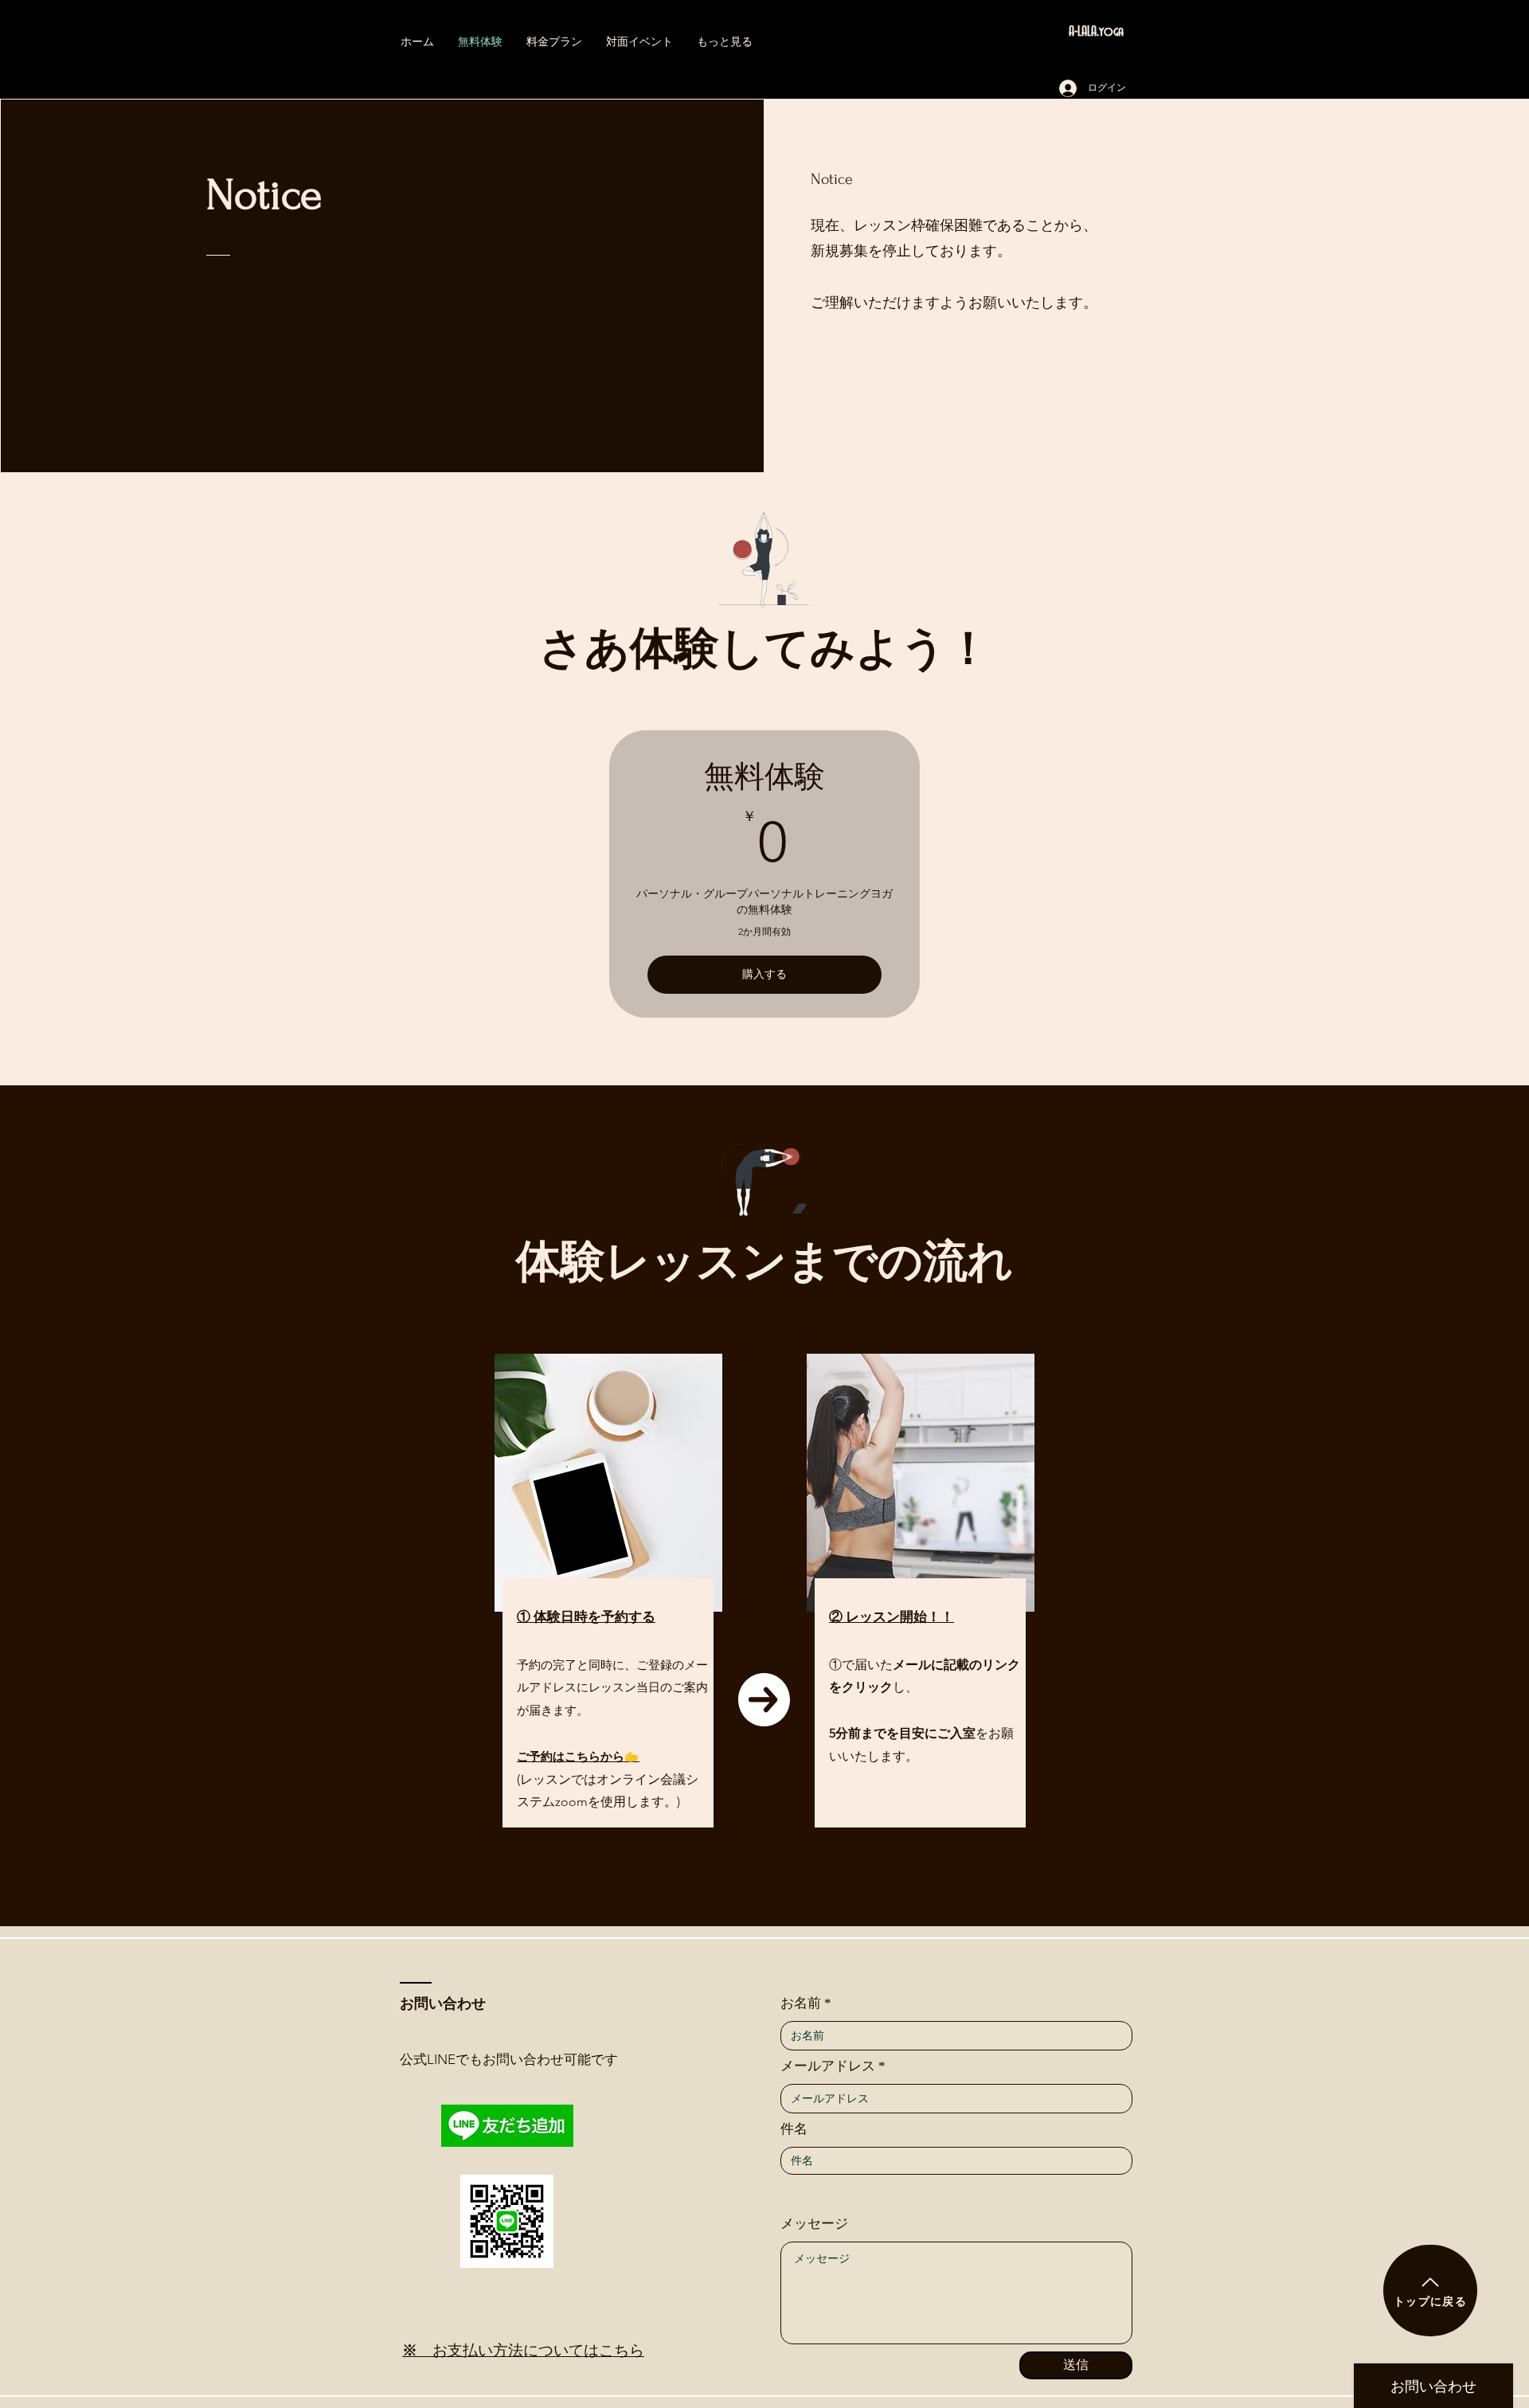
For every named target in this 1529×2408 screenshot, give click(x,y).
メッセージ (814, 2224)
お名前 (801, 2003)
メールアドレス (828, 2066)
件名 (794, 2129)
